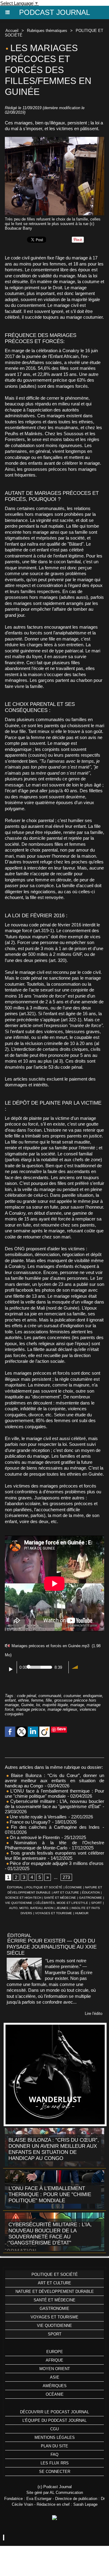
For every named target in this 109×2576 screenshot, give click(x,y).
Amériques (55, 2386)
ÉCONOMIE (74, 1887)
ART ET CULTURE (66, 1892)
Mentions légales (55, 2437)
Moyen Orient (55, 2369)
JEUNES (62, 1908)
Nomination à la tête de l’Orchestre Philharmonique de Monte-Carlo (54, 1845)
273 (66, 1877)
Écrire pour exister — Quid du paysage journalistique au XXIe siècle (52, 1947)
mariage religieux (62, 1709)
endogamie (92, 1696)
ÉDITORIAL (15, 1887)
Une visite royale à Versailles (38, 1817)
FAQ (54, 2454)
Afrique (54, 2360)
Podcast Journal (54, 12)
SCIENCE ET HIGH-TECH (24, 1898)
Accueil (12, 31)
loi (38, 1705)
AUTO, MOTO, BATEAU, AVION (31, 1908)
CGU (54, 2429)
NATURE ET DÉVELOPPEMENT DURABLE (55, 2291)
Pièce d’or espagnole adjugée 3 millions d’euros (56, 1863)
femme (37, 1700)
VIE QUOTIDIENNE (19, 1903)
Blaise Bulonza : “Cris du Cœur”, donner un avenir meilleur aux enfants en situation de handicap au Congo (54, 1781)
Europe (55, 2352)
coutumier (72, 1696)
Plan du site (54, 2446)
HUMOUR (82, 1913)
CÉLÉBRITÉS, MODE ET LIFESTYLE (62, 1903)
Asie (55, 2377)
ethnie (23, 1700)
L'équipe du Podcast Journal (54, 2420)
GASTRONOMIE (91, 1898)
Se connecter (55, 2472)
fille (49, 1700)
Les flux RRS (55, 2463)
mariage (77, 1705)
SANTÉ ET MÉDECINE (60, 1898)
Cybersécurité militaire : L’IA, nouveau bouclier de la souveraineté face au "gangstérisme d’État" (54, 1804)
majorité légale (55, 1705)
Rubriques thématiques (47, 31)
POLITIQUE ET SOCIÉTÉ (44, 1887)
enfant (10, 1700)
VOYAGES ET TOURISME (54, 1913)
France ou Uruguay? (29, 1822)
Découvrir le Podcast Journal (54, 2412)
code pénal (26, 1696)
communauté (50, 1696)
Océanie (55, 2394)
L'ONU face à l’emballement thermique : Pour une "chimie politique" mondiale (54, 1793)
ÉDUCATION (91, 1892)
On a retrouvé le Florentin (34, 1837)
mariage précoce (31, 1709)
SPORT (96, 1903)
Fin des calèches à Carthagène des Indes (55, 1827)
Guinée (27, 1705)
